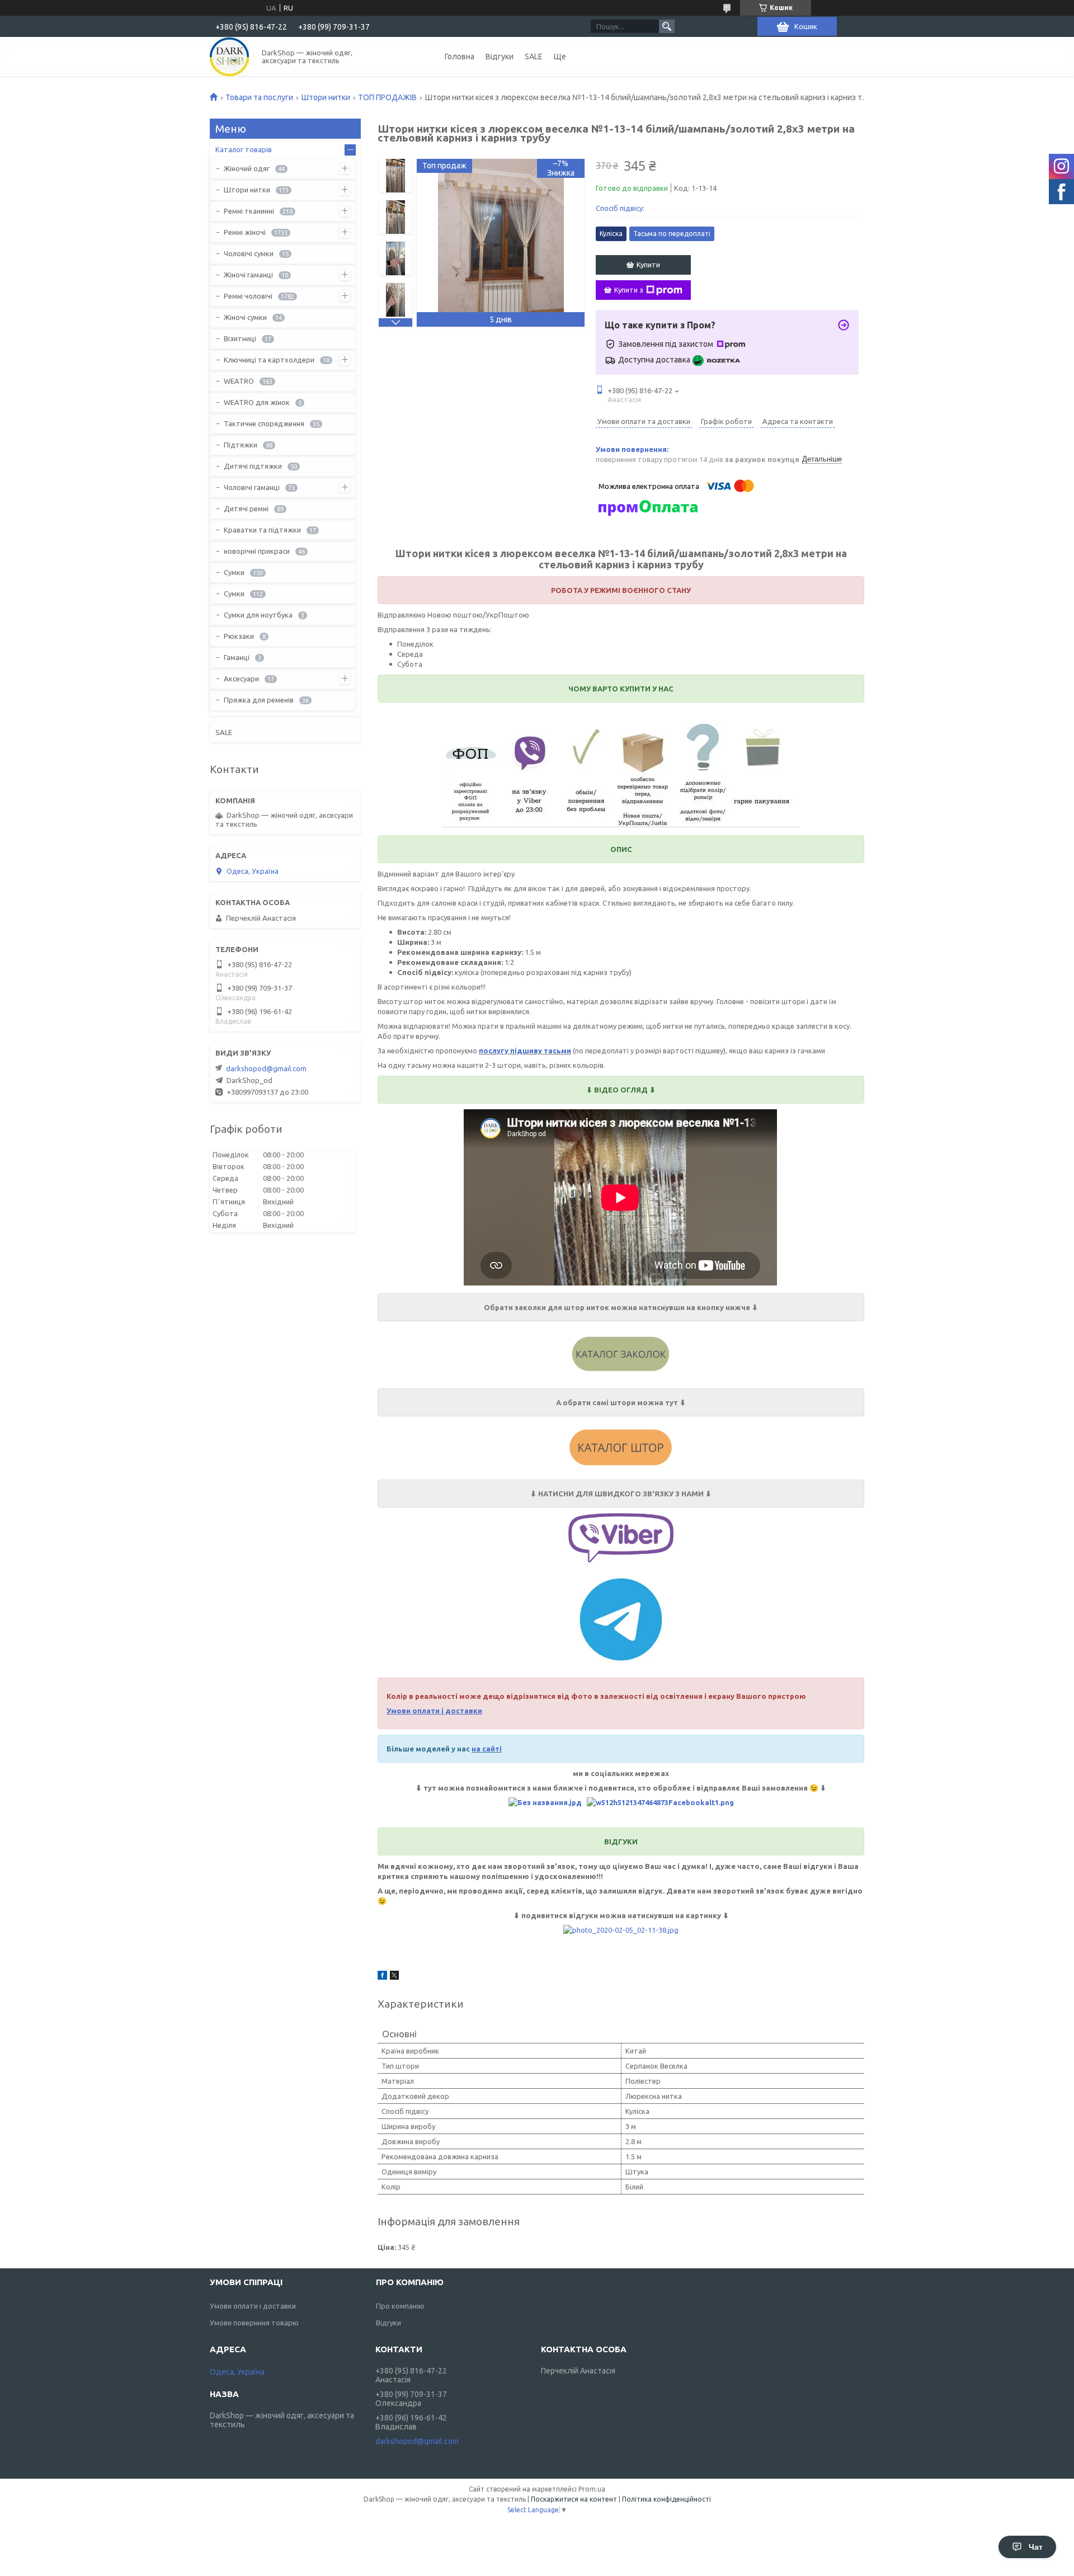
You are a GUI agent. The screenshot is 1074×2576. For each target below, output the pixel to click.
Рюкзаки (239, 636)
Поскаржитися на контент (574, 2499)
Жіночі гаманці (248, 275)
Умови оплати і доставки (253, 2306)
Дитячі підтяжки (253, 466)
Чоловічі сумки (249, 253)
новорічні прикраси (257, 551)
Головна (460, 56)
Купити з (629, 290)
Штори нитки (326, 97)
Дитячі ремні (246, 508)
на (477, 1749)
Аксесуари (241, 679)
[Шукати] (667, 26)
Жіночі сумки (245, 317)
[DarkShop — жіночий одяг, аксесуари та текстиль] (229, 56)
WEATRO (239, 381)
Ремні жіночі (245, 232)
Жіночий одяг (247, 168)
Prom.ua (592, 2489)
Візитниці (240, 338)
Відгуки (500, 56)
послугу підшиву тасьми (525, 1051)
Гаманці (237, 657)
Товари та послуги (259, 97)
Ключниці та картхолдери (269, 360)
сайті (492, 1749)
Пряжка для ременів (259, 700)
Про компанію (400, 2306)
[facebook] (382, 1977)
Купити (648, 265)
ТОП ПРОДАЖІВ (387, 97)
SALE (534, 56)
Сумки (234, 572)
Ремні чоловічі (248, 296)
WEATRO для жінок (257, 402)
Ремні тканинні (249, 211)
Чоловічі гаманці (252, 487)
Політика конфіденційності (666, 2499)
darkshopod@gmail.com (266, 1068)
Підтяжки (241, 445)
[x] (394, 1977)
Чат (1036, 2547)
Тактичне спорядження (264, 423)
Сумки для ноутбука (258, 615)
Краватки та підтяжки (262, 530)
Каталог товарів (244, 149)
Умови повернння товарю (254, 2323)
